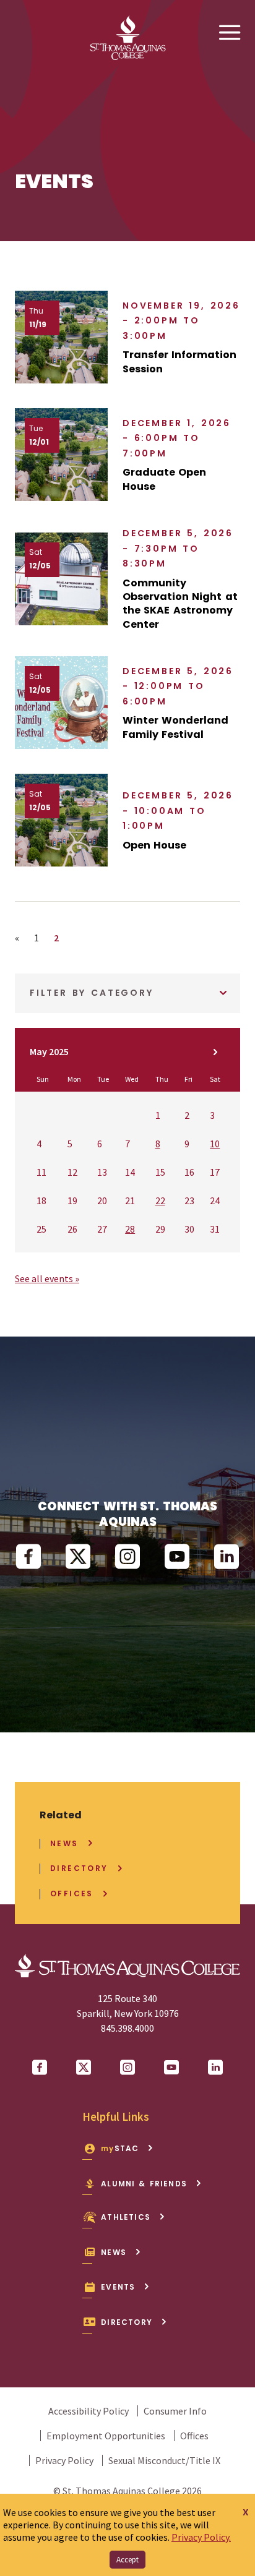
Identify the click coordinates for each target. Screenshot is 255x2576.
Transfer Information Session (179, 362)
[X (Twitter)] (78, 1557)
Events (118, 2287)
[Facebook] (28, 1557)
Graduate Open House (164, 479)
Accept (127, 2560)
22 (160, 1200)
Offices (72, 1894)
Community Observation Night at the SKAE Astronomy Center (180, 604)
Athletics (126, 2217)
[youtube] (177, 1557)
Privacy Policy (64, 2460)
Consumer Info (175, 2411)
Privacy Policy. (201, 2537)
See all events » (47, 1278)
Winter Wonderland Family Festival (175, 727)
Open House (154, 845)
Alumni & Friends (144, 2184)
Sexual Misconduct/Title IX (164, 2460)
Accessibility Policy (89, 2411)
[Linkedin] (227, 1557)
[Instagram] (127, 1557)
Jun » (215, 1052)
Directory (79, 1868)
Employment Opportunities (106, 2436)
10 (215, 1144)
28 (130, 1229)
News (64, 1844)
